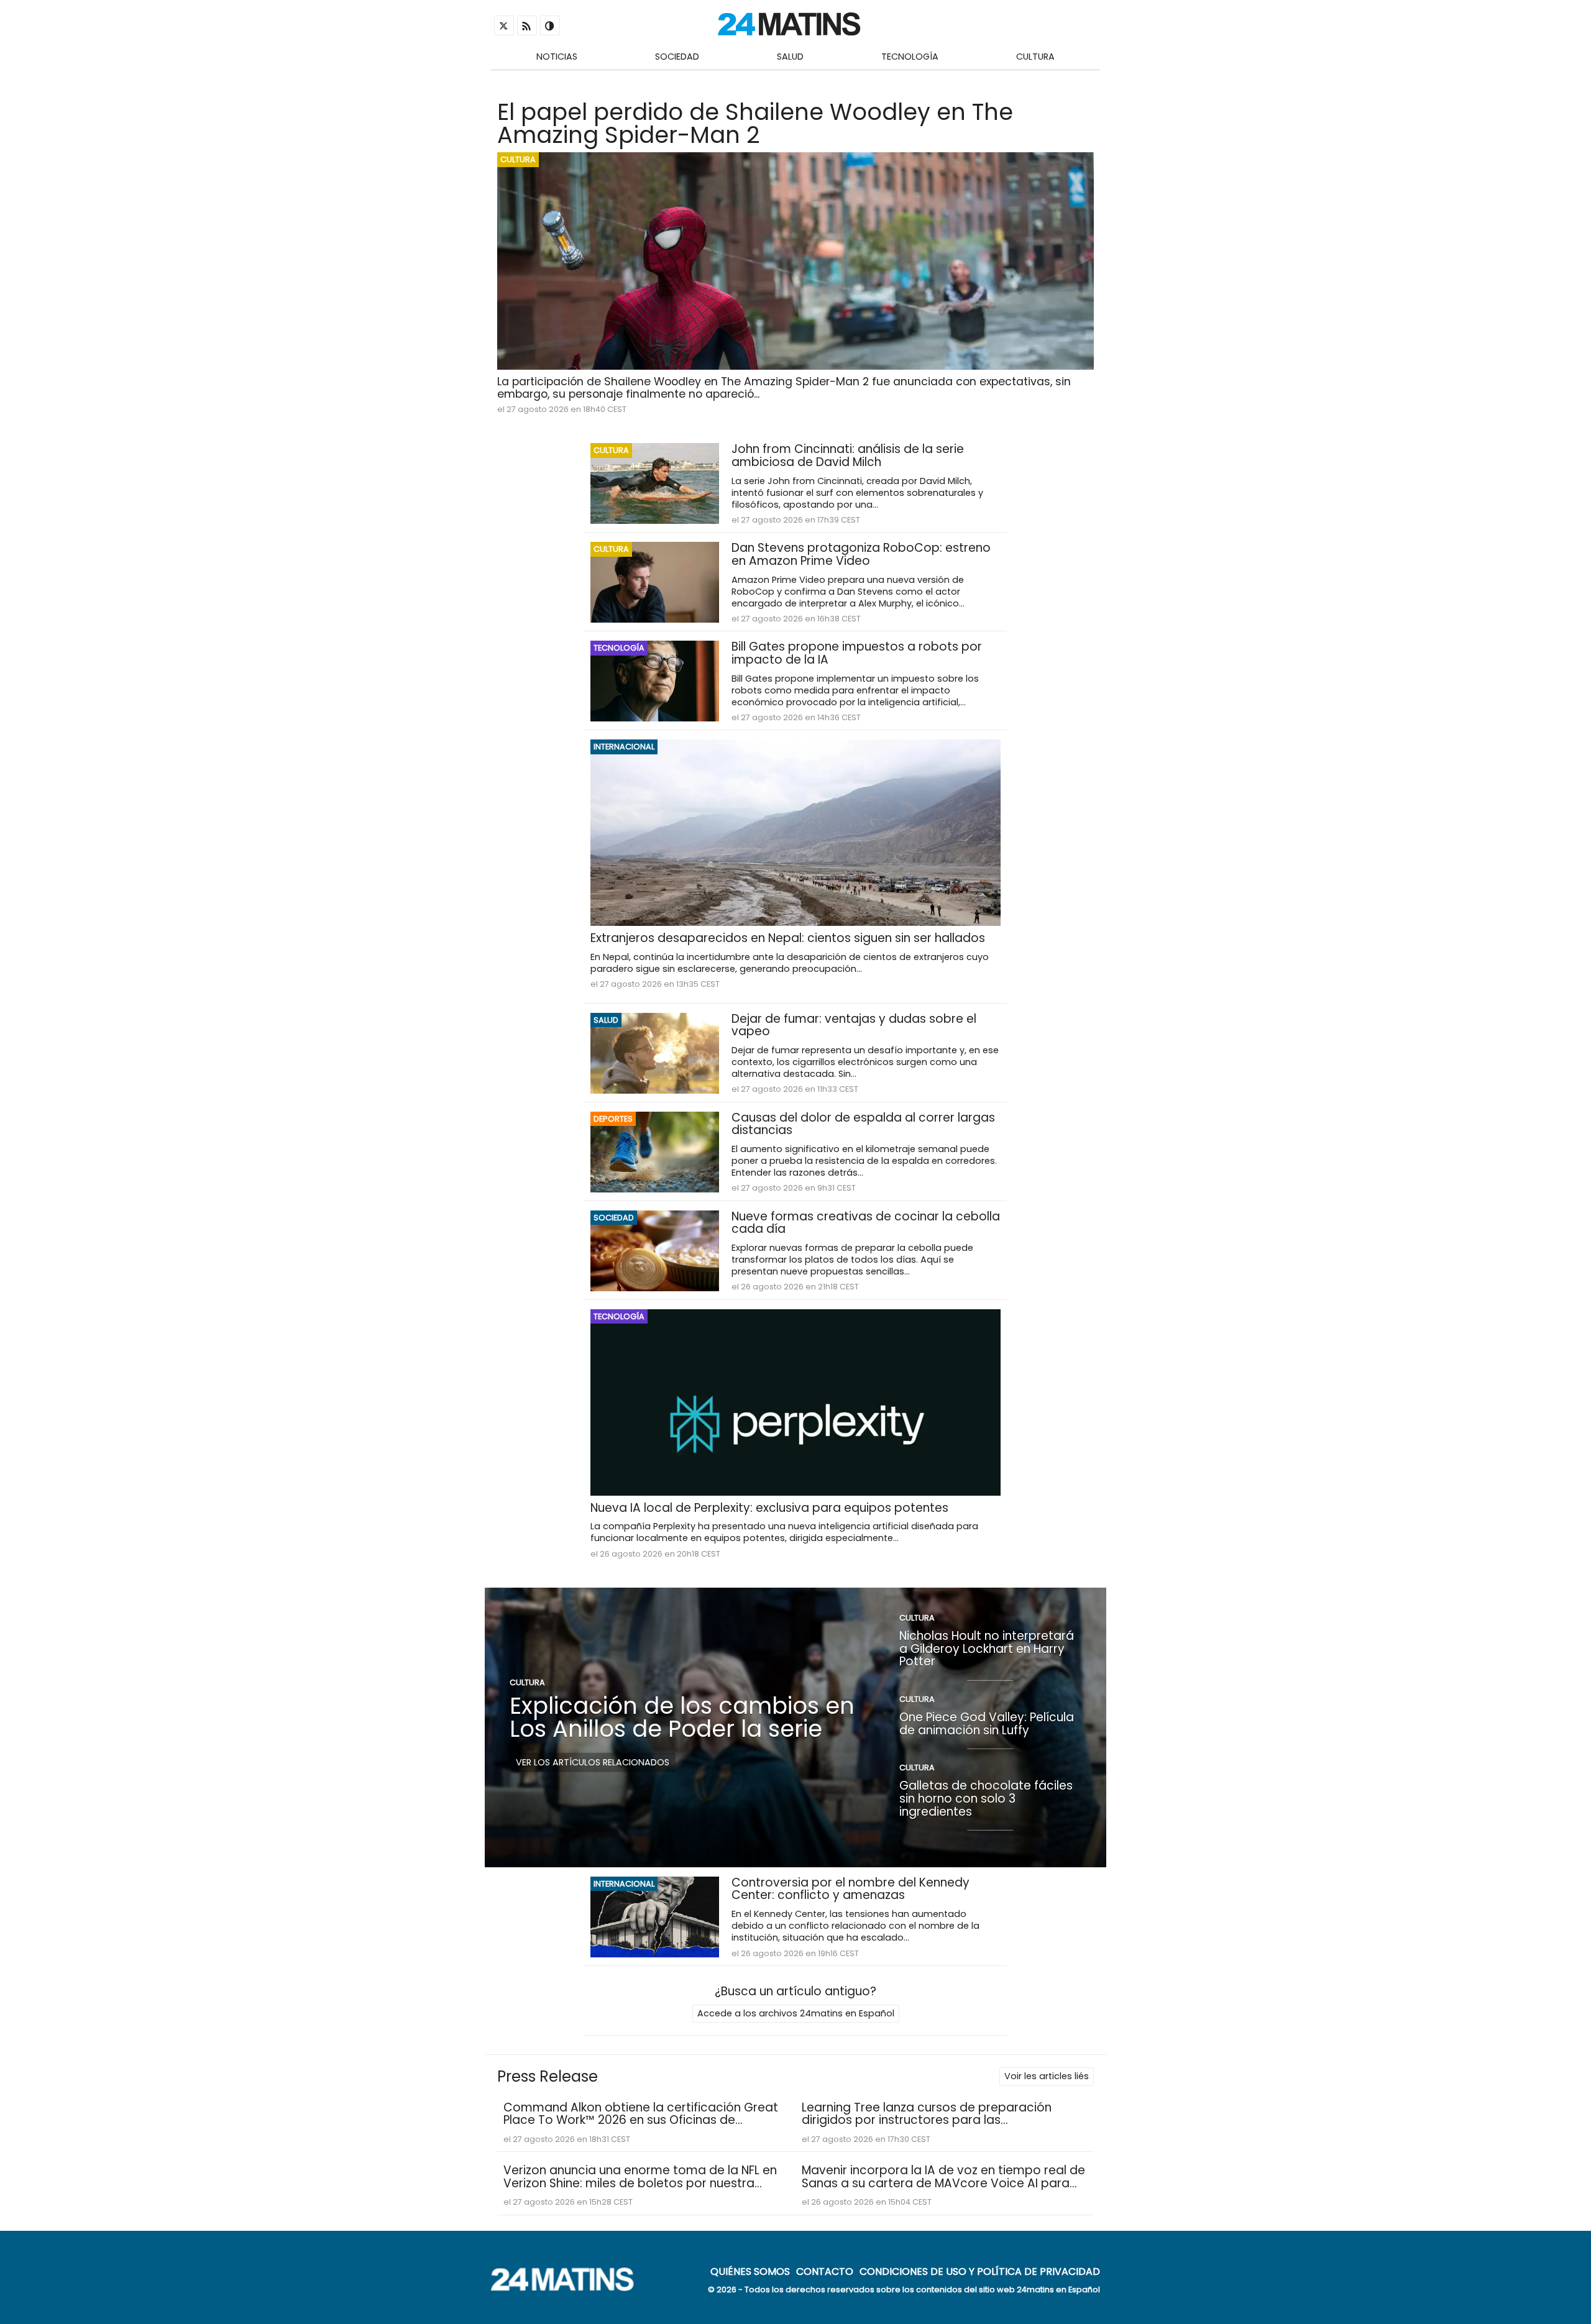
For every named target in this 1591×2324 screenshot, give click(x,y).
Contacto (825, 2271)
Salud (790, 57)
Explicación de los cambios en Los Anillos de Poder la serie (682, 1717)
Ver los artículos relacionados (593, 1762)
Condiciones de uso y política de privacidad (980, 2271)
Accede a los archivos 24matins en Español (796, 2013)
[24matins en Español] (569, 2288)
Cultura (1035, 57)
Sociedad (677, 57)
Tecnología (910, 57)
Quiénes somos (750, 2271)
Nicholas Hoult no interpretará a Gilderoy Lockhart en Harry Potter (987, 1649)
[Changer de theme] (550, 25)
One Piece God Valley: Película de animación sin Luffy (987, 1724)
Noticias (557, 57)
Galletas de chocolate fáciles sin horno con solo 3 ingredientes (986, 1798)
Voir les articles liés (1047, 2076)
